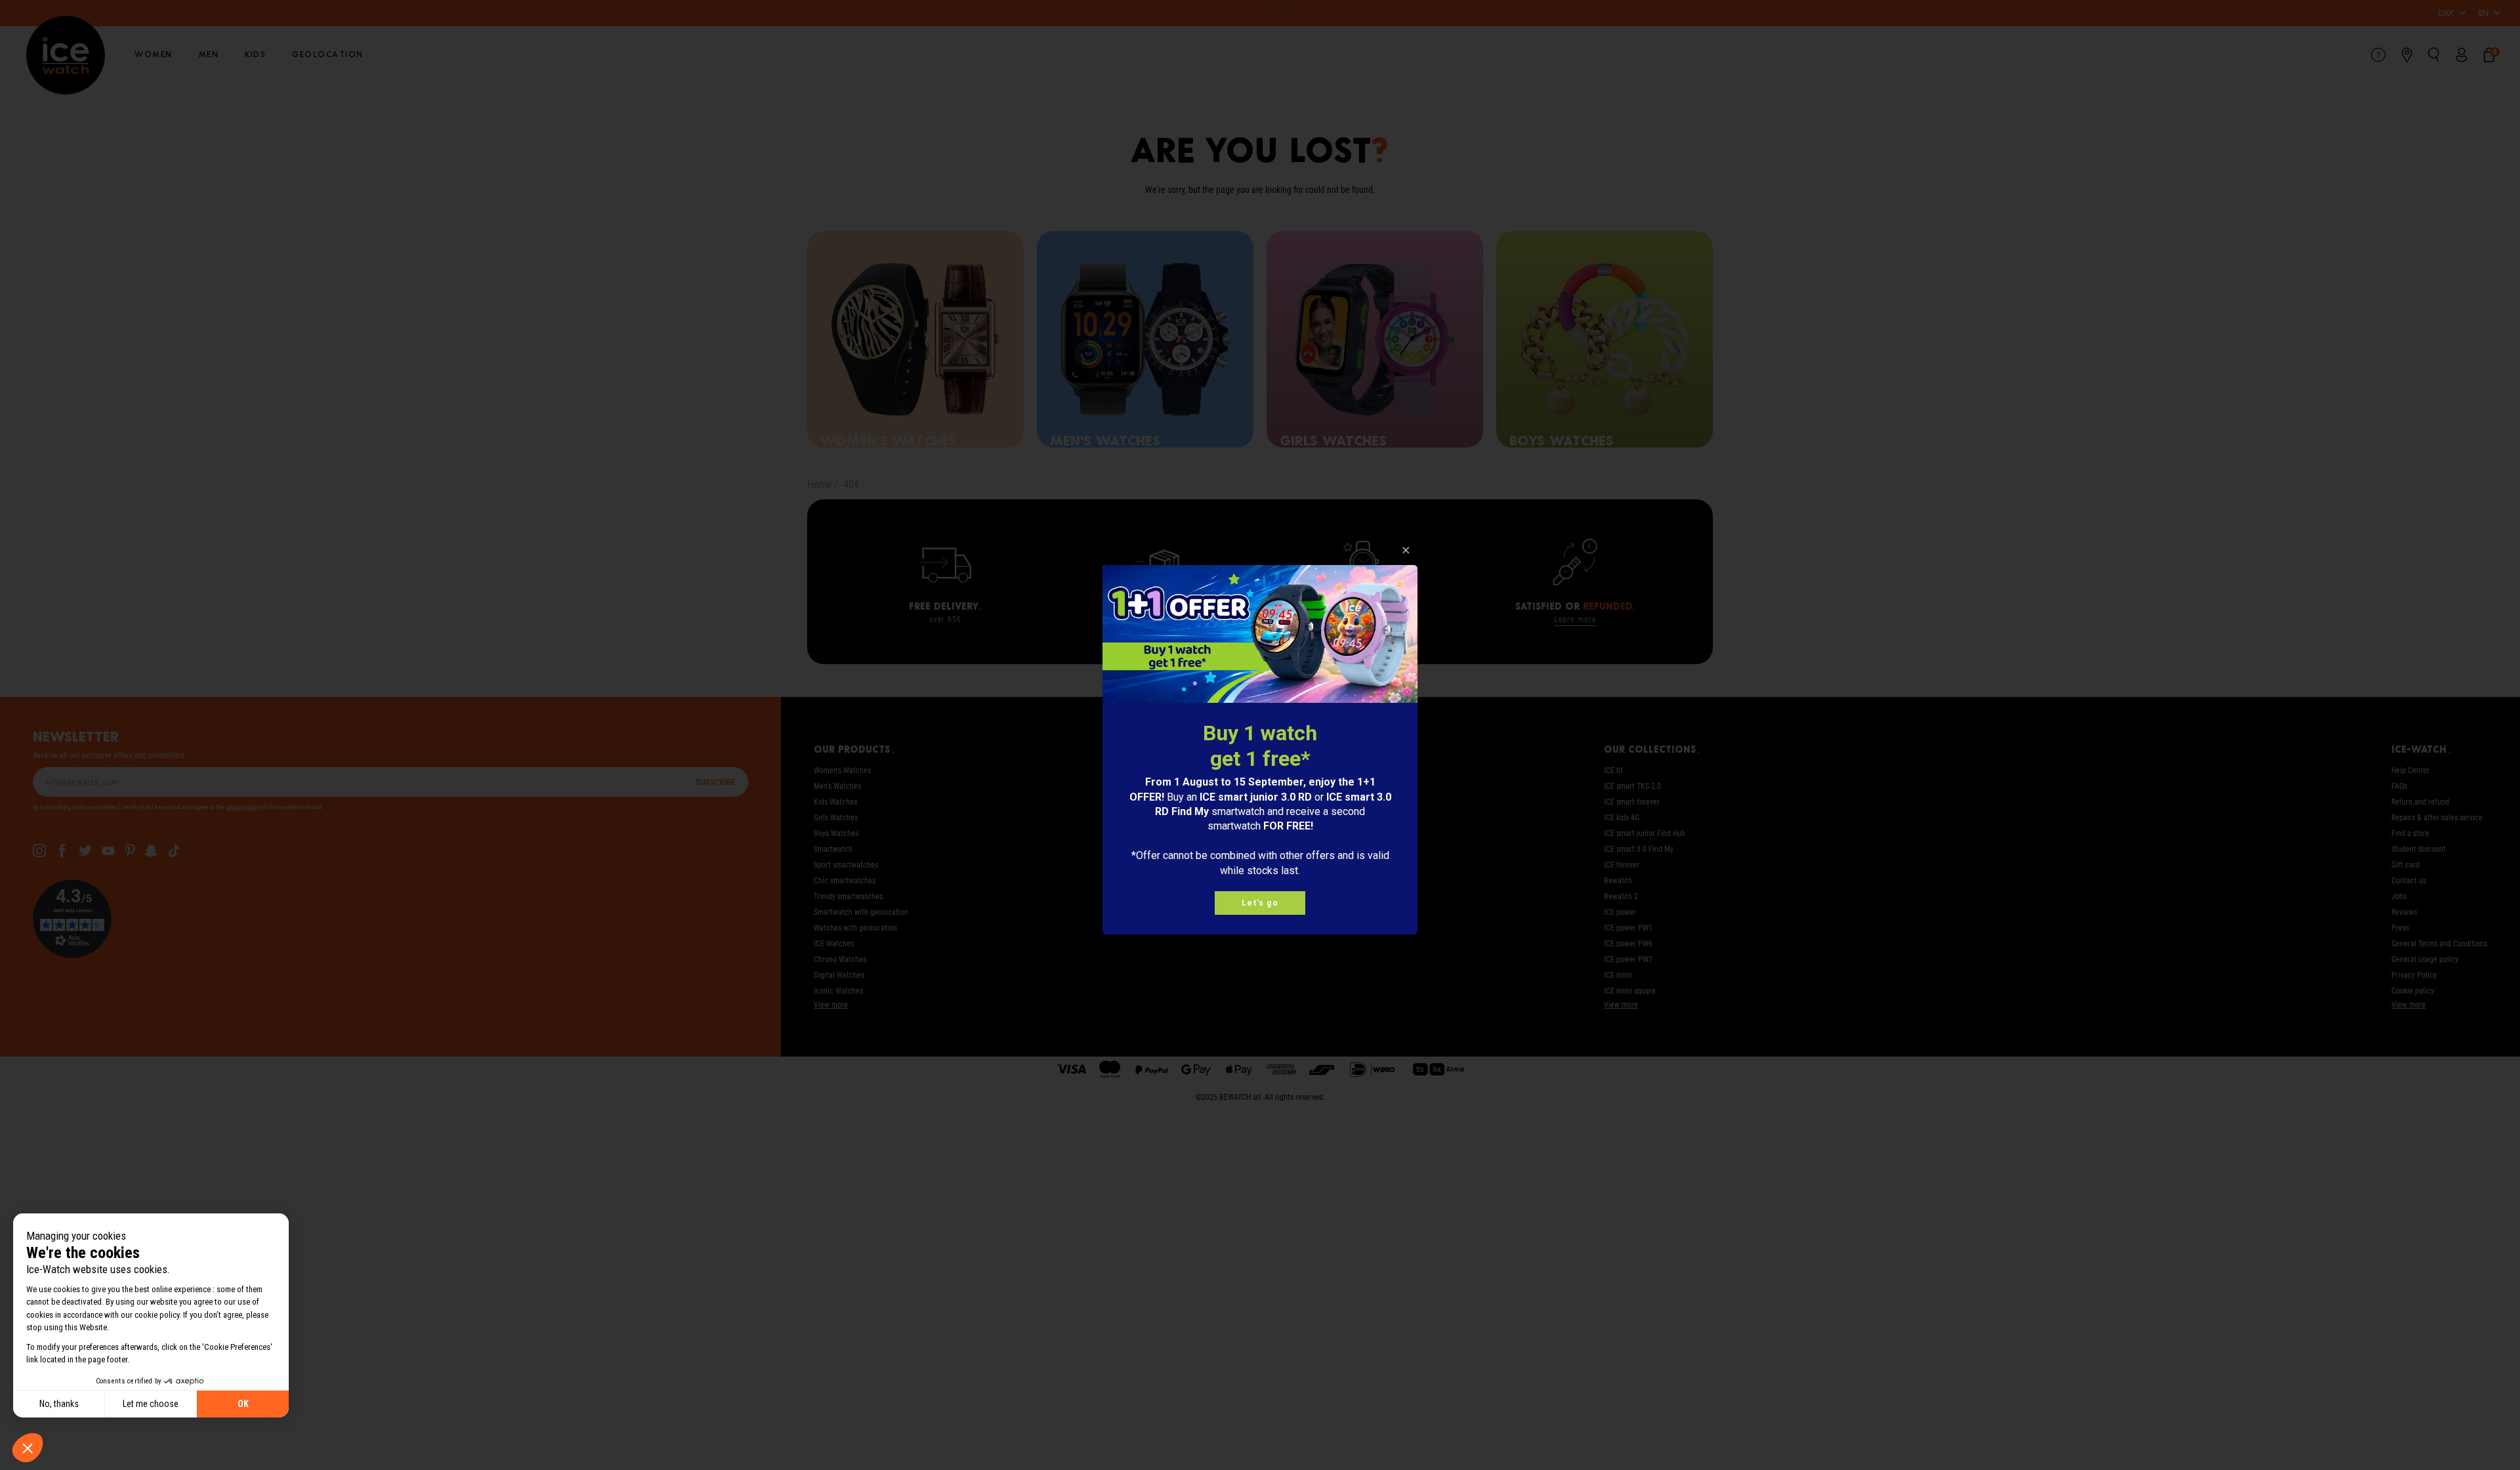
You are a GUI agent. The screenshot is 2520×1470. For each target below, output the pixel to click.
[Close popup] (1406, 550)
